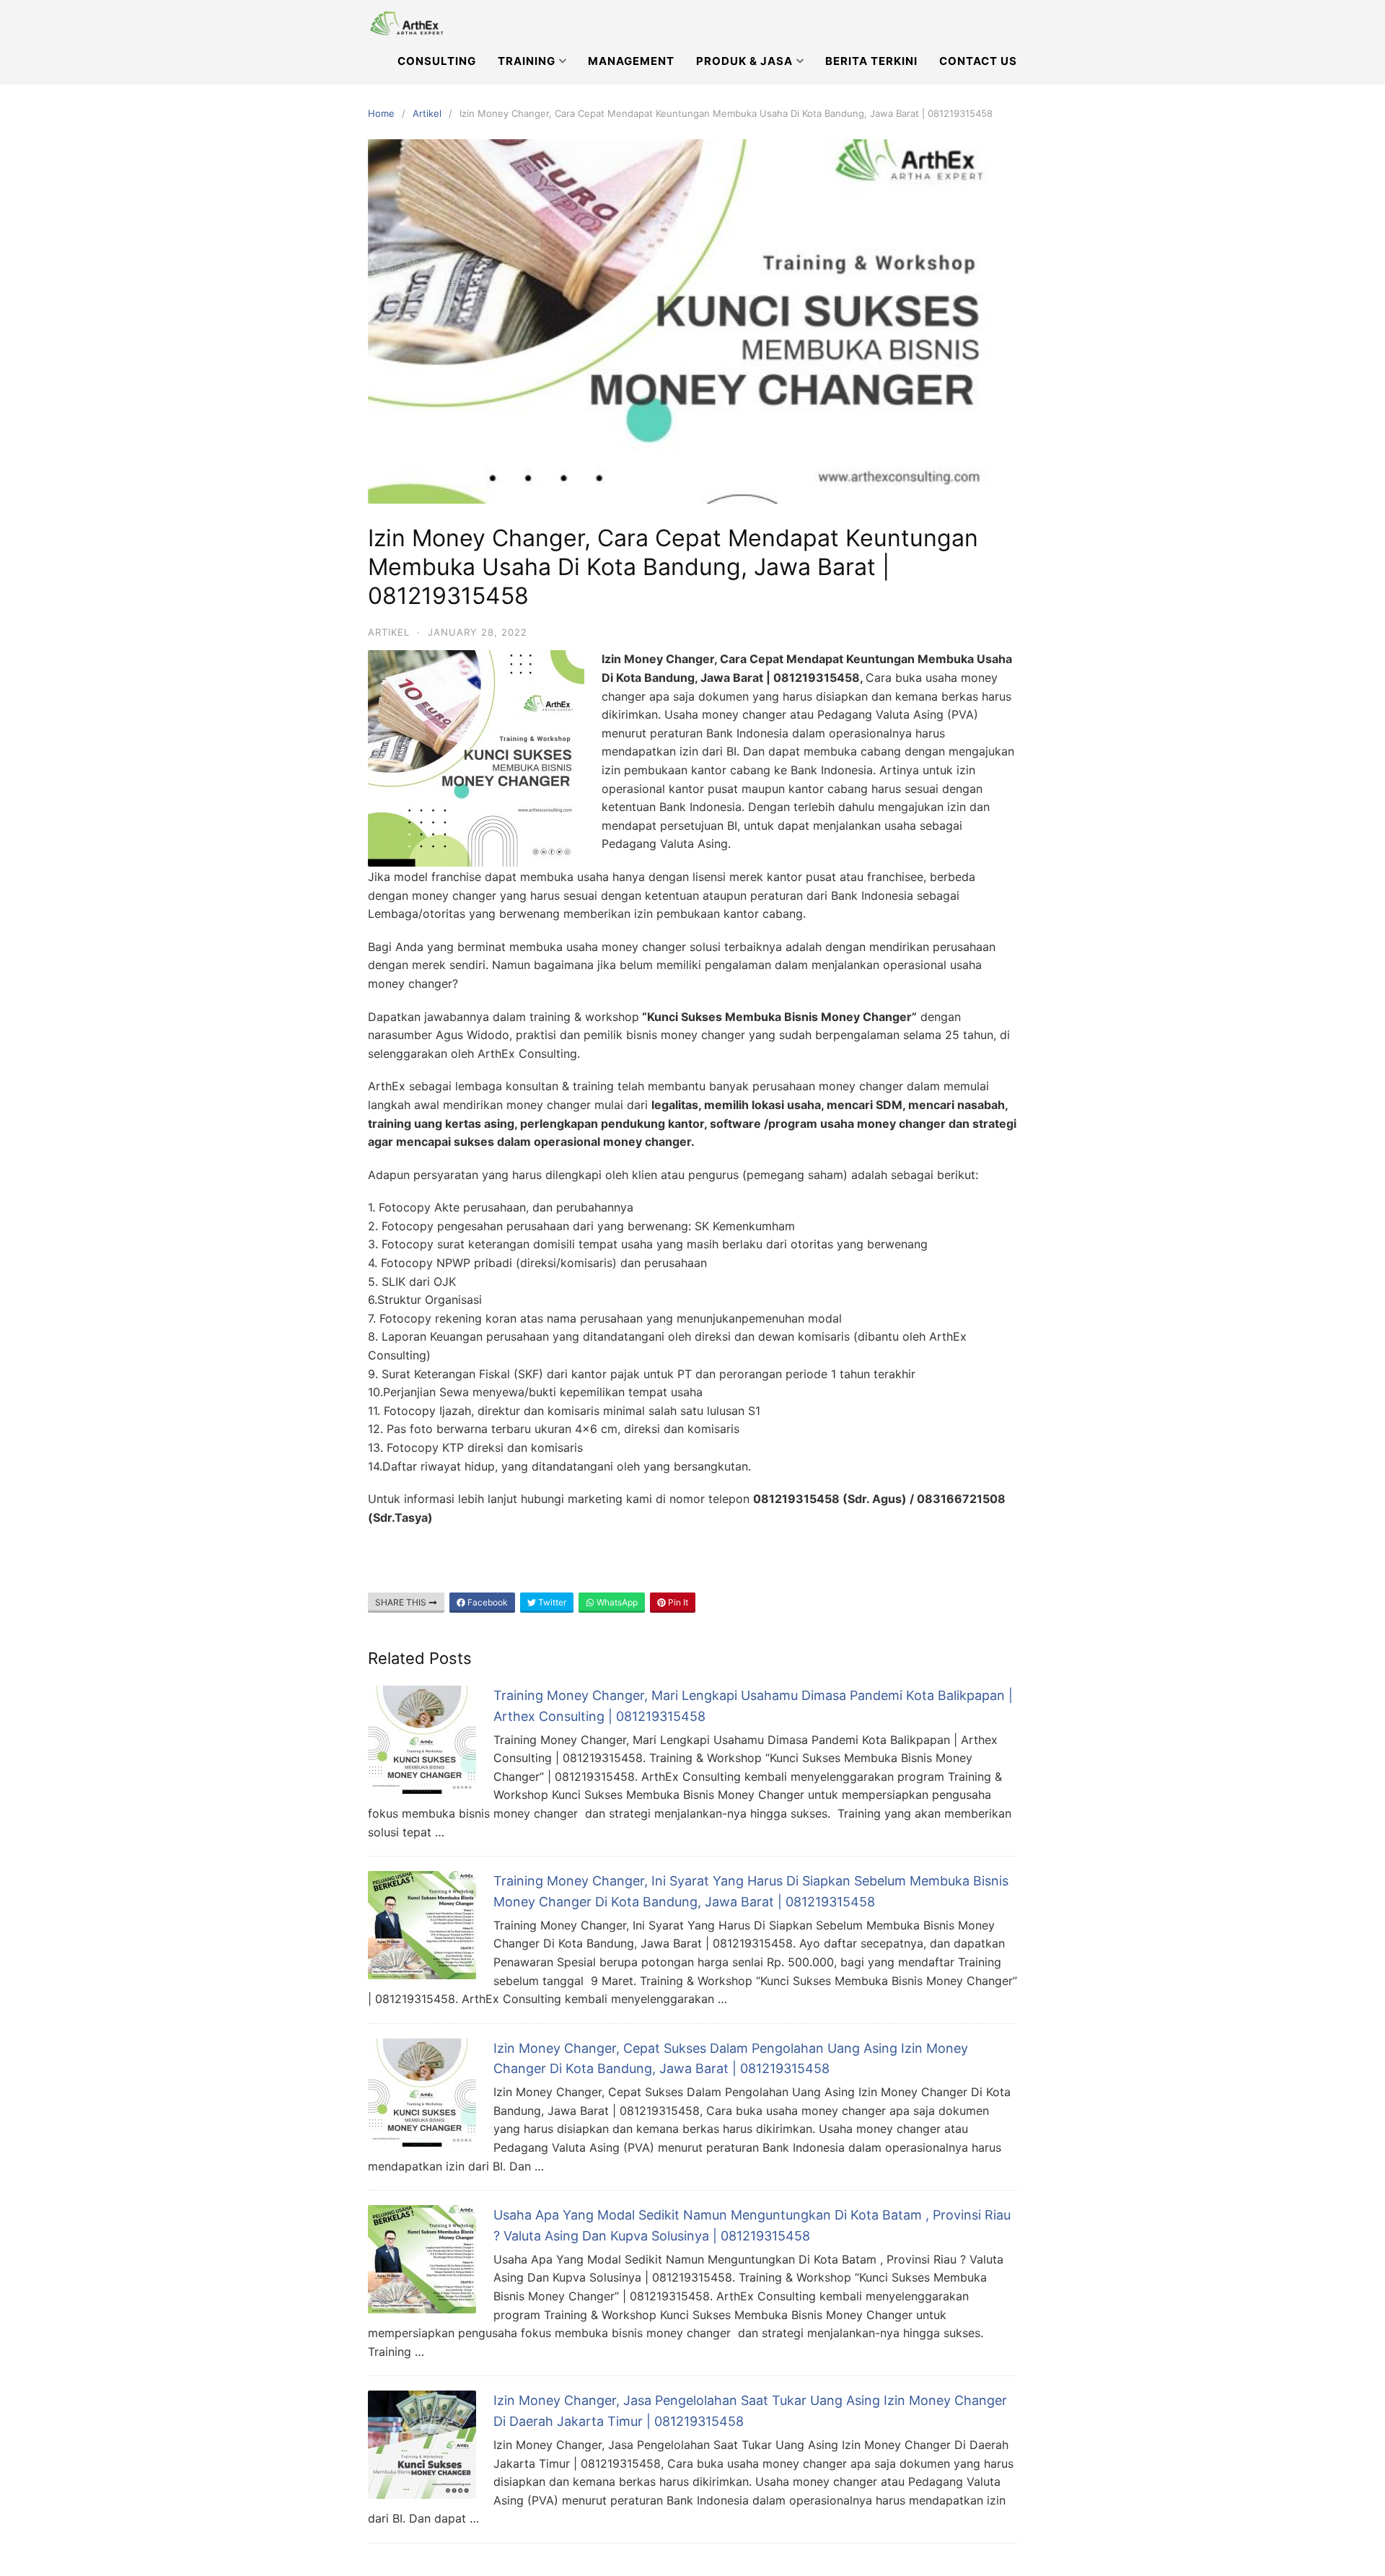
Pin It (677, 1602)
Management (631, 61)
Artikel (427, 113)
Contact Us (978, 61)
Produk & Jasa (744, 61)
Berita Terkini (871, 61)
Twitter (551, 1602)
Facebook (487, 1602)
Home (381, 113)
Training (527, 61)
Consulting (437, 61)
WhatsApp (616, 1602)
